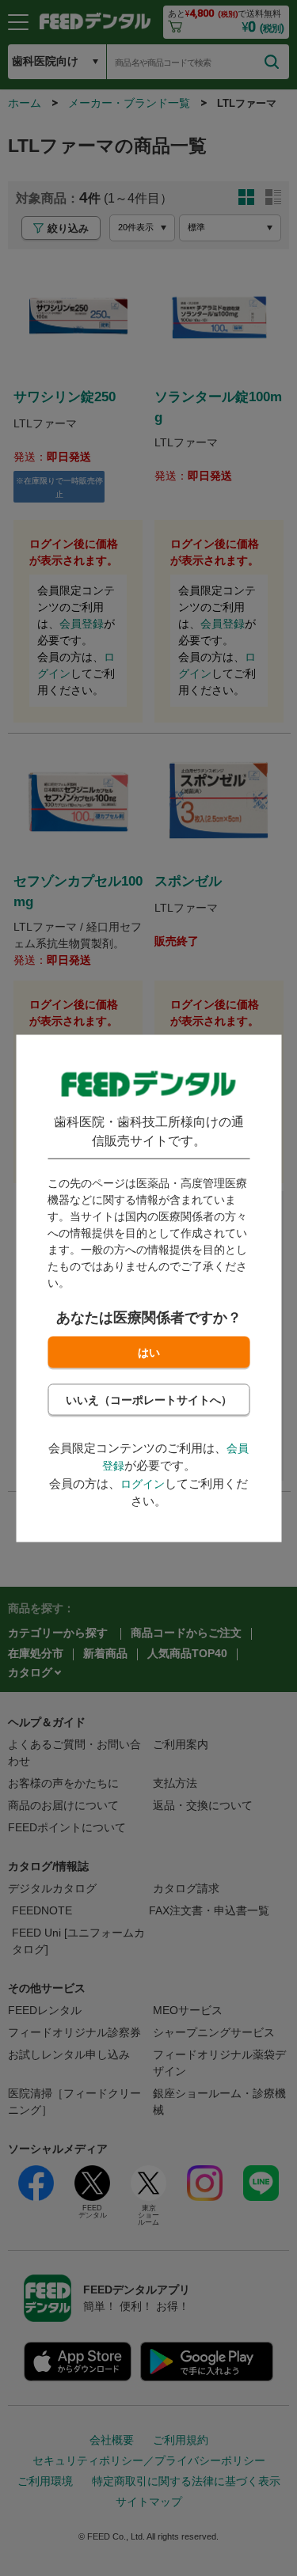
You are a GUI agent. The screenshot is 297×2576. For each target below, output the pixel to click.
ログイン (143, 1483)
